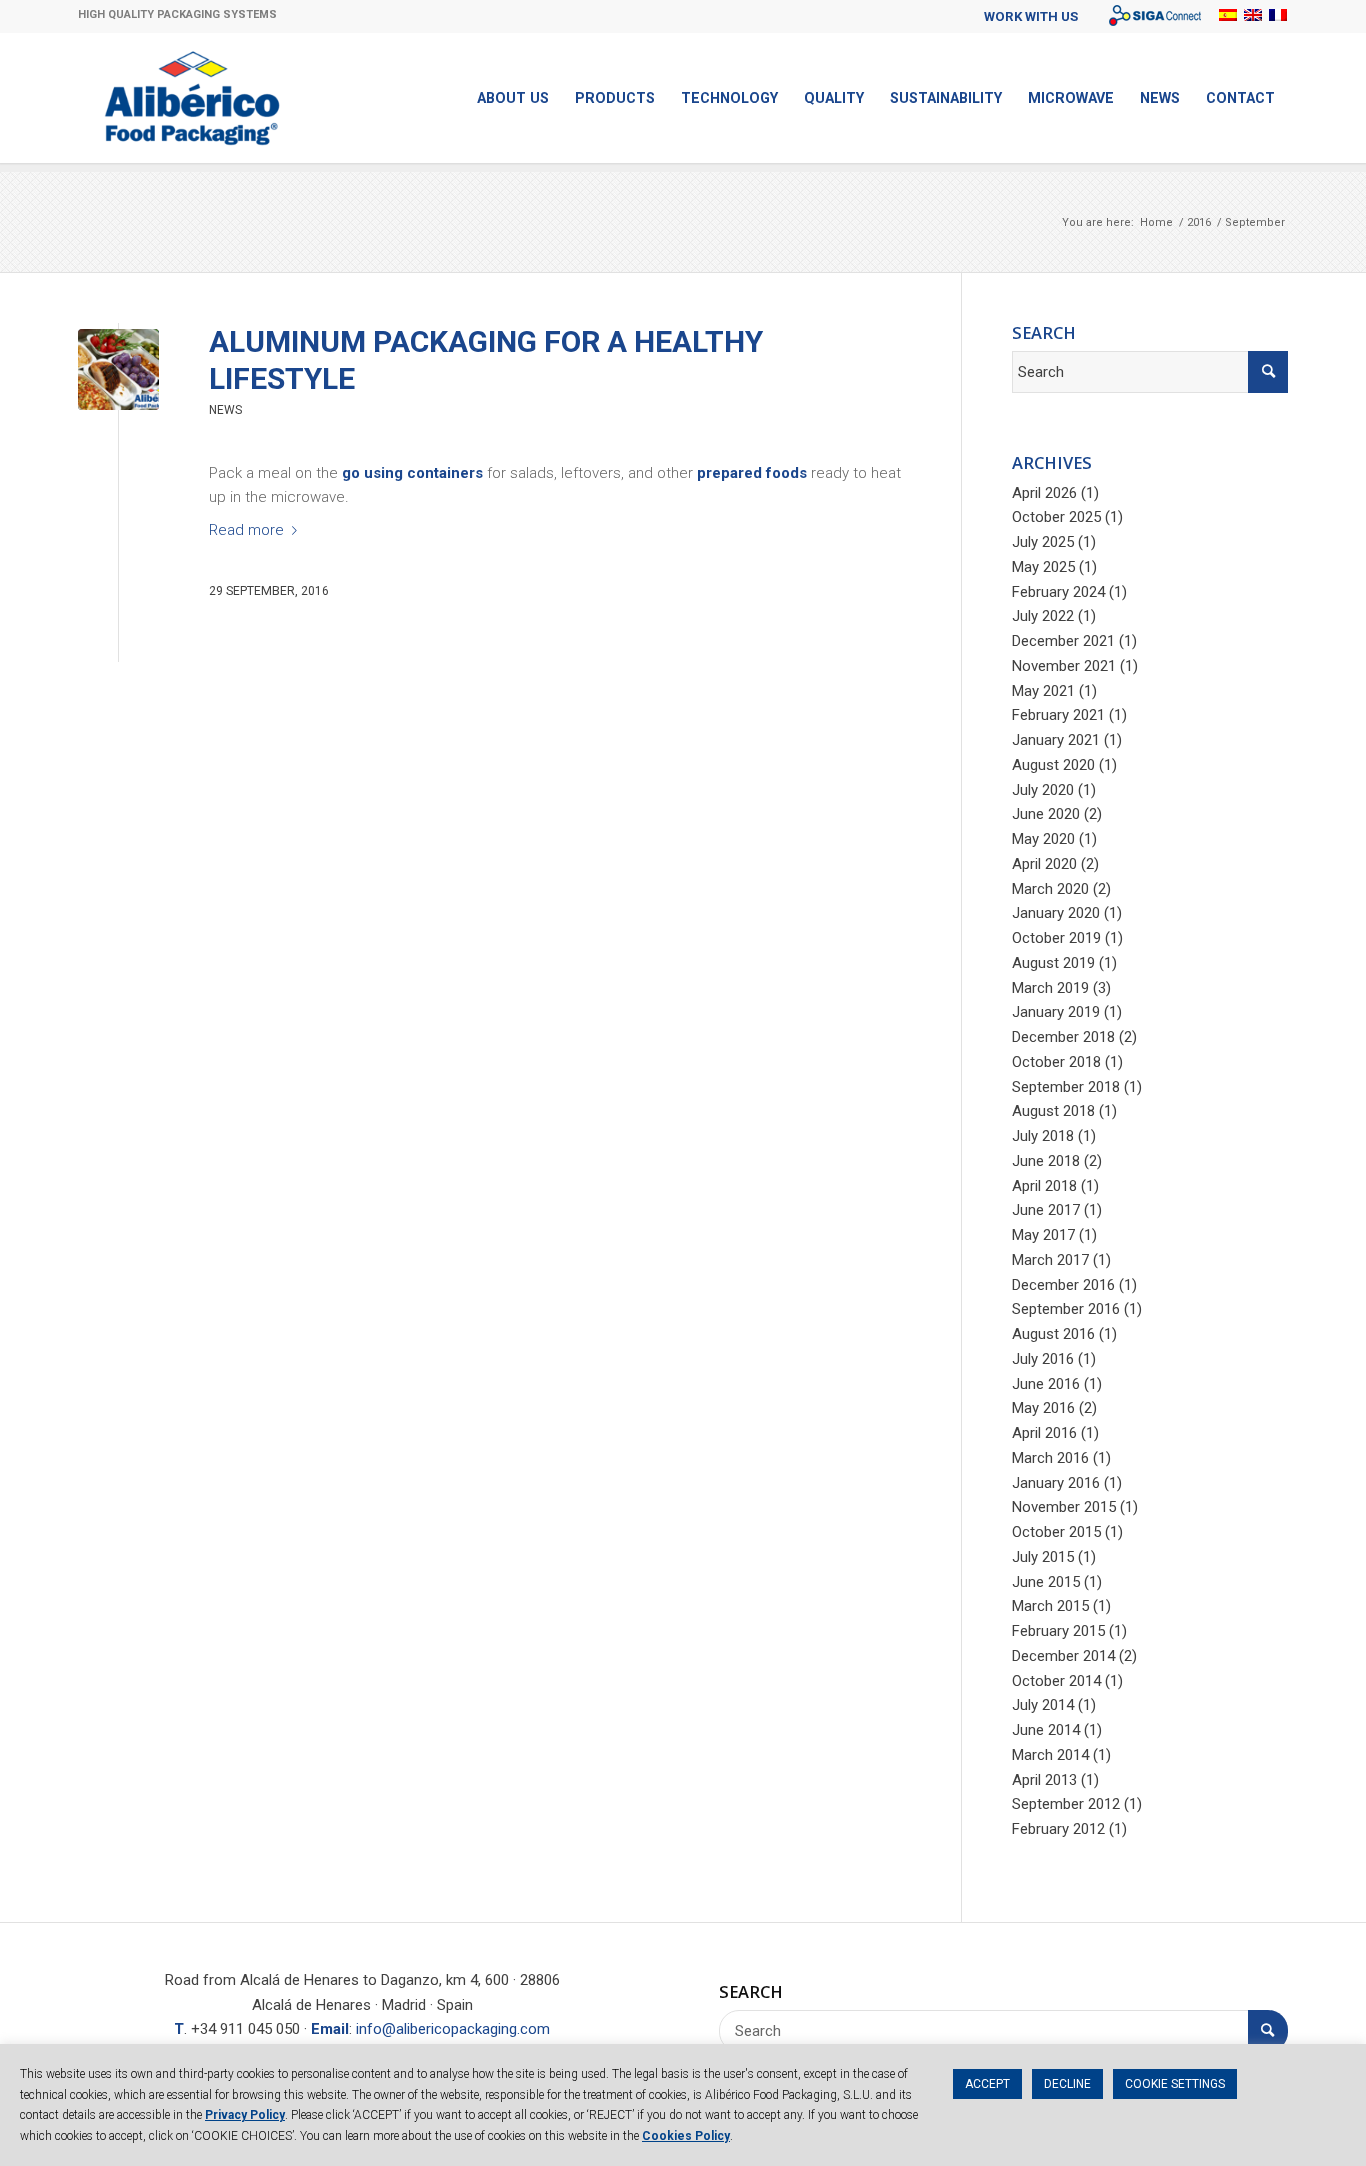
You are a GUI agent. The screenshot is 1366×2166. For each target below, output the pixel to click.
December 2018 (1063, 1037)
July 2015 (1043, 1557)
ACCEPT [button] (987, 2084)
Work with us (1031, 16)
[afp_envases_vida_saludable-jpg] (118, 369)
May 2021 (1043, 691)
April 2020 (1044, 864)
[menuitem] (1031, 16)
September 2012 (1066, 1804)
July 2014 (1043, 1705)
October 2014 (1056, 1681)
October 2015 (1056, 1532)
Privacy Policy (245, 2115)
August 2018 (1053, 1111)
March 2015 (1050, 1606)
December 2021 (1063, 641)
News (225, 410)
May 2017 (1043, 1235)
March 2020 (1050, 889)
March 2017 (1050, 1260)
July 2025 (1043, 542)
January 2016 (1056, 1483)
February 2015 (1058, 1631)
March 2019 (1050, 988)
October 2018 (1056, 1062)
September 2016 (1066, 1309)
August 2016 (1053, 1334)
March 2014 (1050, 1755)
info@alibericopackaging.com (453, 2029)
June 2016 (1046, 1384)
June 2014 (1046, 1730)
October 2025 (1056, 517)
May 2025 (1043, 567)
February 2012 (1058, 1829)
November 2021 (1064, 666)
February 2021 (1058, 715)
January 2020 (1056, 913)
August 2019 (1053, 963)
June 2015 (1046, 1582)
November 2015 (1064, 1507)
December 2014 (1063, 1656)
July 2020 (1043, 790)
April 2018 (1044, 1186)
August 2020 (1053, 765)
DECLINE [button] (1067, 2084)
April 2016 (1044, 1433)
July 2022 (1043, 616)
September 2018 (1066, 1087)
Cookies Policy (686, 2136)
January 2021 (1056, 740)
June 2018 (1046, 1161)
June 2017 (1046, 1210)
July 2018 (1043, 1136)
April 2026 (1044, 493)
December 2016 (1063, 1285)
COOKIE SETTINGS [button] (1175, 2084)
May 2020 (1043, 839)
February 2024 (1058, 592)
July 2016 (1043, 1359)
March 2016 (1050, 1458)
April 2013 (1044, 1780)
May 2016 (1043, 1408)
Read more (246, 530)
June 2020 (1046, 814)
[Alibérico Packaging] (192, 98)
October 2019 (1056, 938)
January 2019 (1056, 1012)
